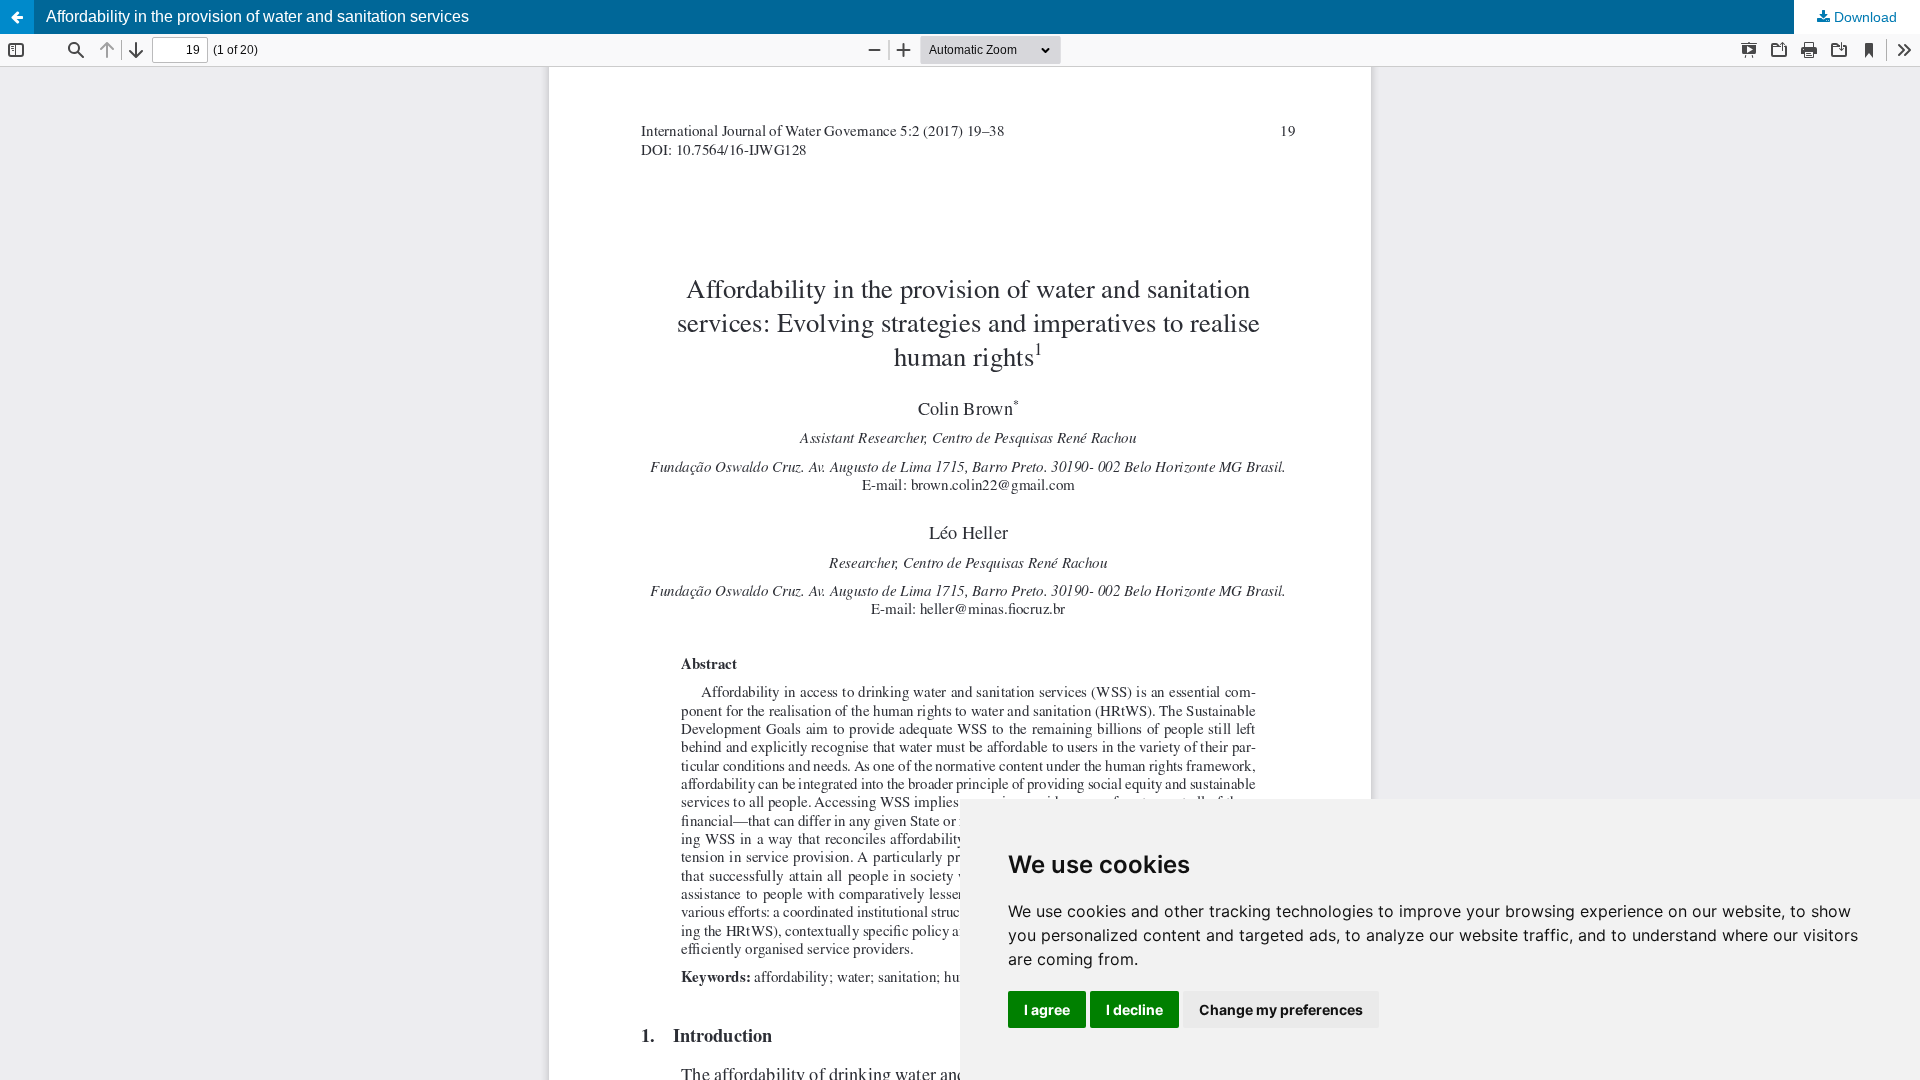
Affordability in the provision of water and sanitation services (257, 16)
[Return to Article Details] (17, 17)
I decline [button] (1134, 1009)
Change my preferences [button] (1281, 1009)
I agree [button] (1047, 1009)
